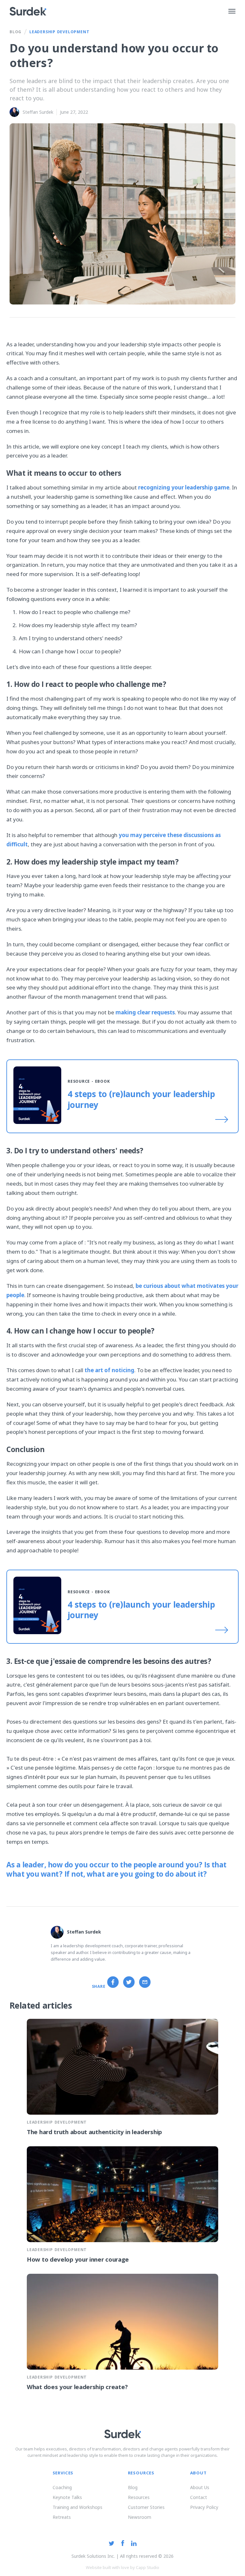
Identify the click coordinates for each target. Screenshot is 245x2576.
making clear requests (145, 1012)
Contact (199, 2497)
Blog (15, 32)
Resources (139, 2497)
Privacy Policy (204, 2507)
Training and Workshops (78, 2507)
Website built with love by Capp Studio (122, 2567)
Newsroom (140, 2517)
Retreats (62, 2517)
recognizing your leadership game (184, 487)
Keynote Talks (67, 2497)
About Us (200, 2487)
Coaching (62, 2487)
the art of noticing (109, 1370)
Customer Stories (146, 2507)
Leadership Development (59, 32)
